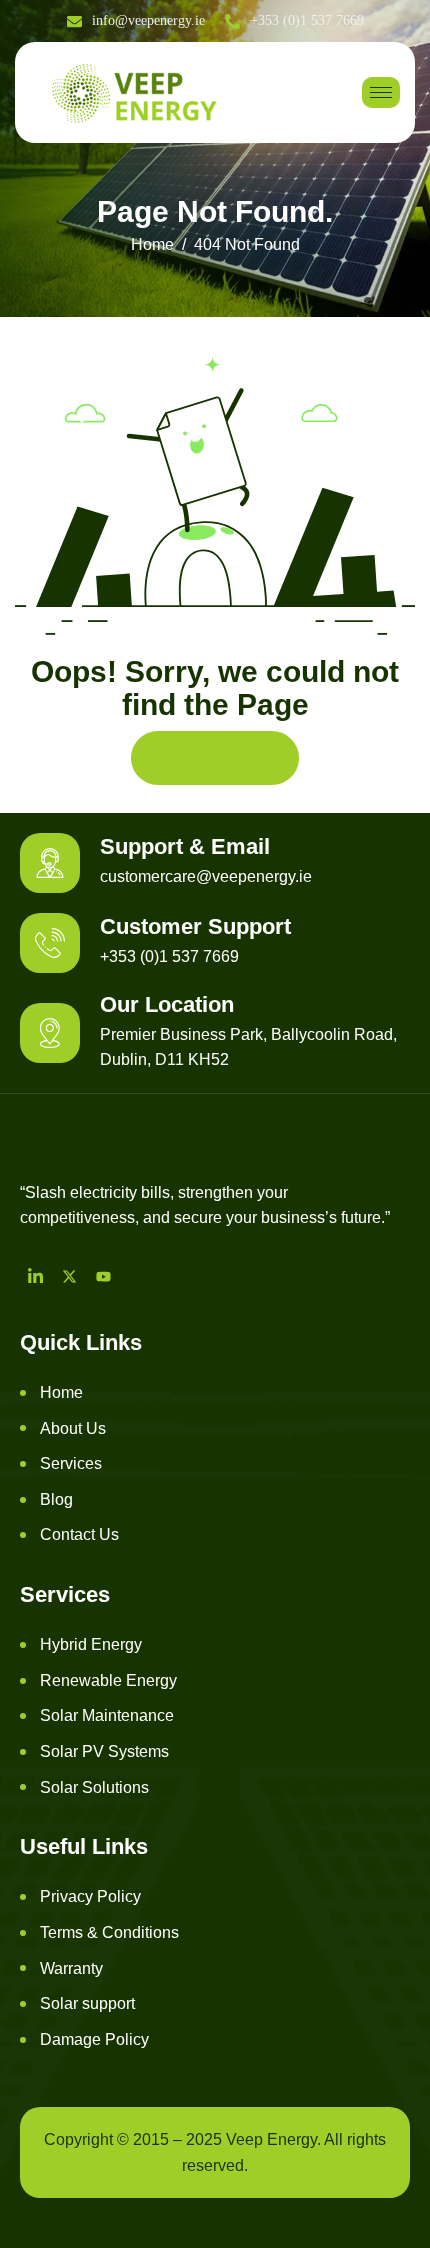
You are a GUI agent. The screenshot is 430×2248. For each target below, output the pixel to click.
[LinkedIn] (35, 1276)
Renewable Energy (108, 1680)
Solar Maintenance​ (107, 1715)
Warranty (71, 1968)
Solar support (87, 2003)
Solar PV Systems (104, 1751)
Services (71, 1463)
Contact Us (79, 1534)
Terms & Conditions (109, 1932)
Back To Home (215, 757)
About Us (73, 1428)
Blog (56, 1499)
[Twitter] (69, 1276)
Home (61, 1392)
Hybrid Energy (91, 1644)
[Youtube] (103, 1276)
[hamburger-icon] (381, 92)
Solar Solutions (94, 1787)
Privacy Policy (90, 1896)
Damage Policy (94, 2039)
